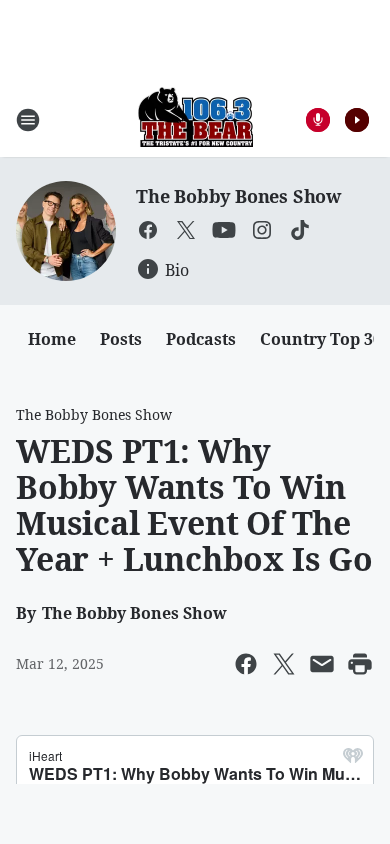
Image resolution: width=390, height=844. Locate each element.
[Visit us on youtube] (224, 230)
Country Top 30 (321, 339)
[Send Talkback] (318, 120)
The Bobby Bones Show (238, 196)
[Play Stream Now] (357, 120)
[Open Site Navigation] (28, 120)
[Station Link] (195, 119)
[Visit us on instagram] (262, 230)
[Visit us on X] (186, 230)
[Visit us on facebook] (148, 230)
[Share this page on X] (284, 664)
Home (52, 339)
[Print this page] (360, 664)
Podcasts (201, 339)
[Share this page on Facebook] (246, 664)
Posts (121, 339)
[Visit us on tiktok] (300, 230)
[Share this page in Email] (322, 664)
